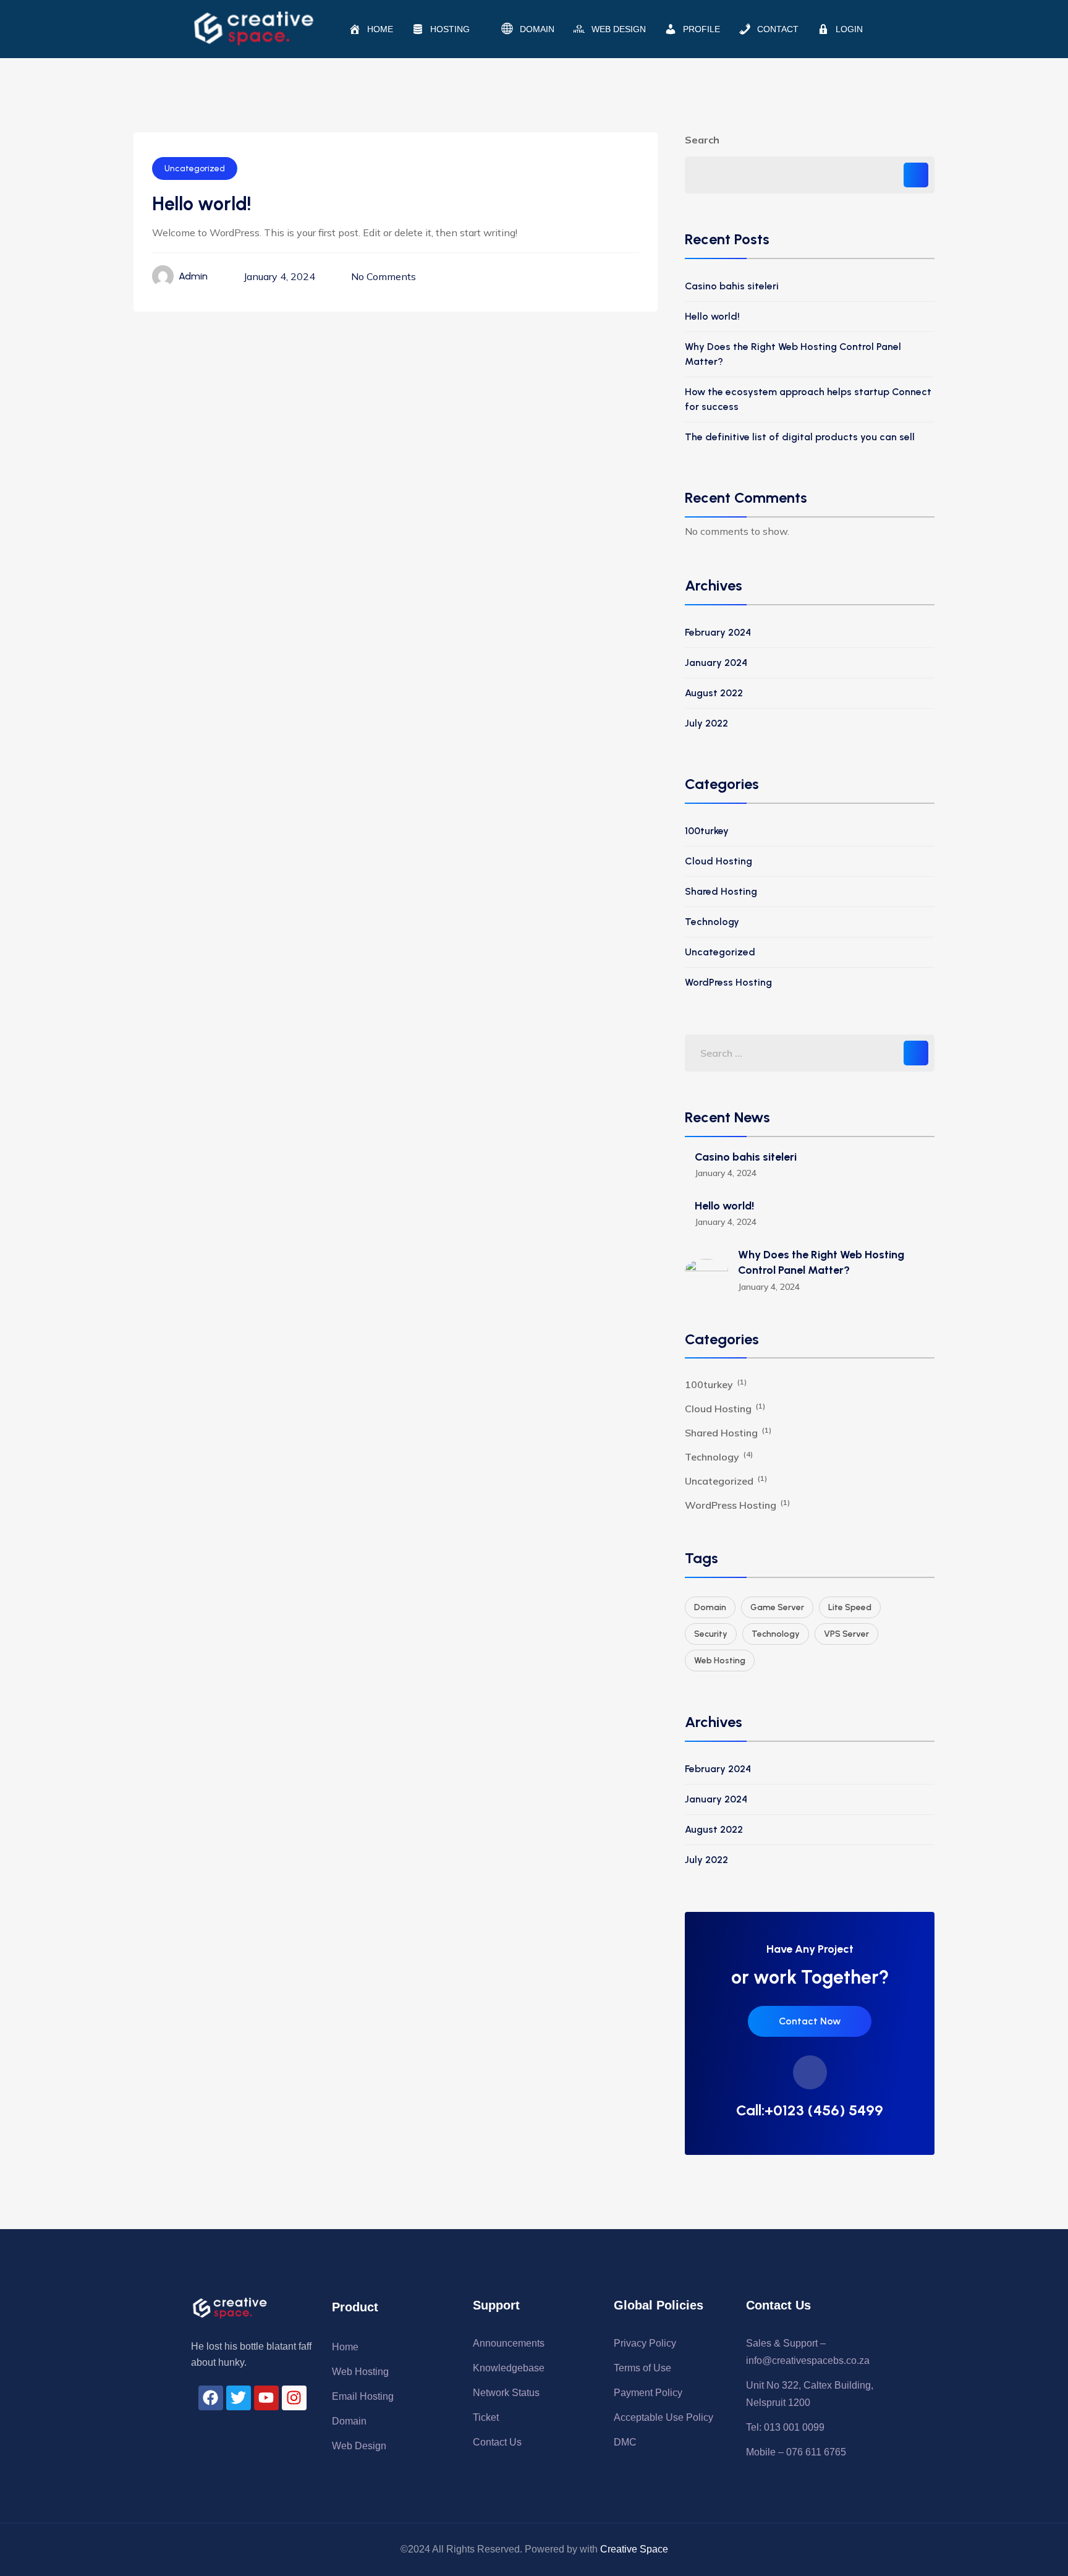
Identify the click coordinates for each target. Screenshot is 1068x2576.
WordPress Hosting (728, 982)
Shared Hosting (721, 891)
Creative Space (634, 2549)
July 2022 (706, 723)
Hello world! (712, 316)
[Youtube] (266, 2398)
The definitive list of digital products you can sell (800, 437)
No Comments (384, 276)
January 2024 (716, 663)
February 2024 (718, 632)
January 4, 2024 (279, 276)
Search (702, 140)
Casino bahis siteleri (732, 286)
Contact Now (810, 2021)
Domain (710, 1607)
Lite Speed (850, 1607)
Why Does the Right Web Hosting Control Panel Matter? (793, 354)
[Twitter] (239, 2398)
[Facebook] (211, 2398)
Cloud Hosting (718, 861)
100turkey (707, 831)
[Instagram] (294, 2398)
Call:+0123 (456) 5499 (810, 2110)
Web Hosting (720, 1661)
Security (711, 1634)
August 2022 (714, 693)
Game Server (777, 1607)
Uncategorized (195, 168)
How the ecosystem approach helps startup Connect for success (808, 399)
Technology (712, 922)
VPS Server (846, 1634)
